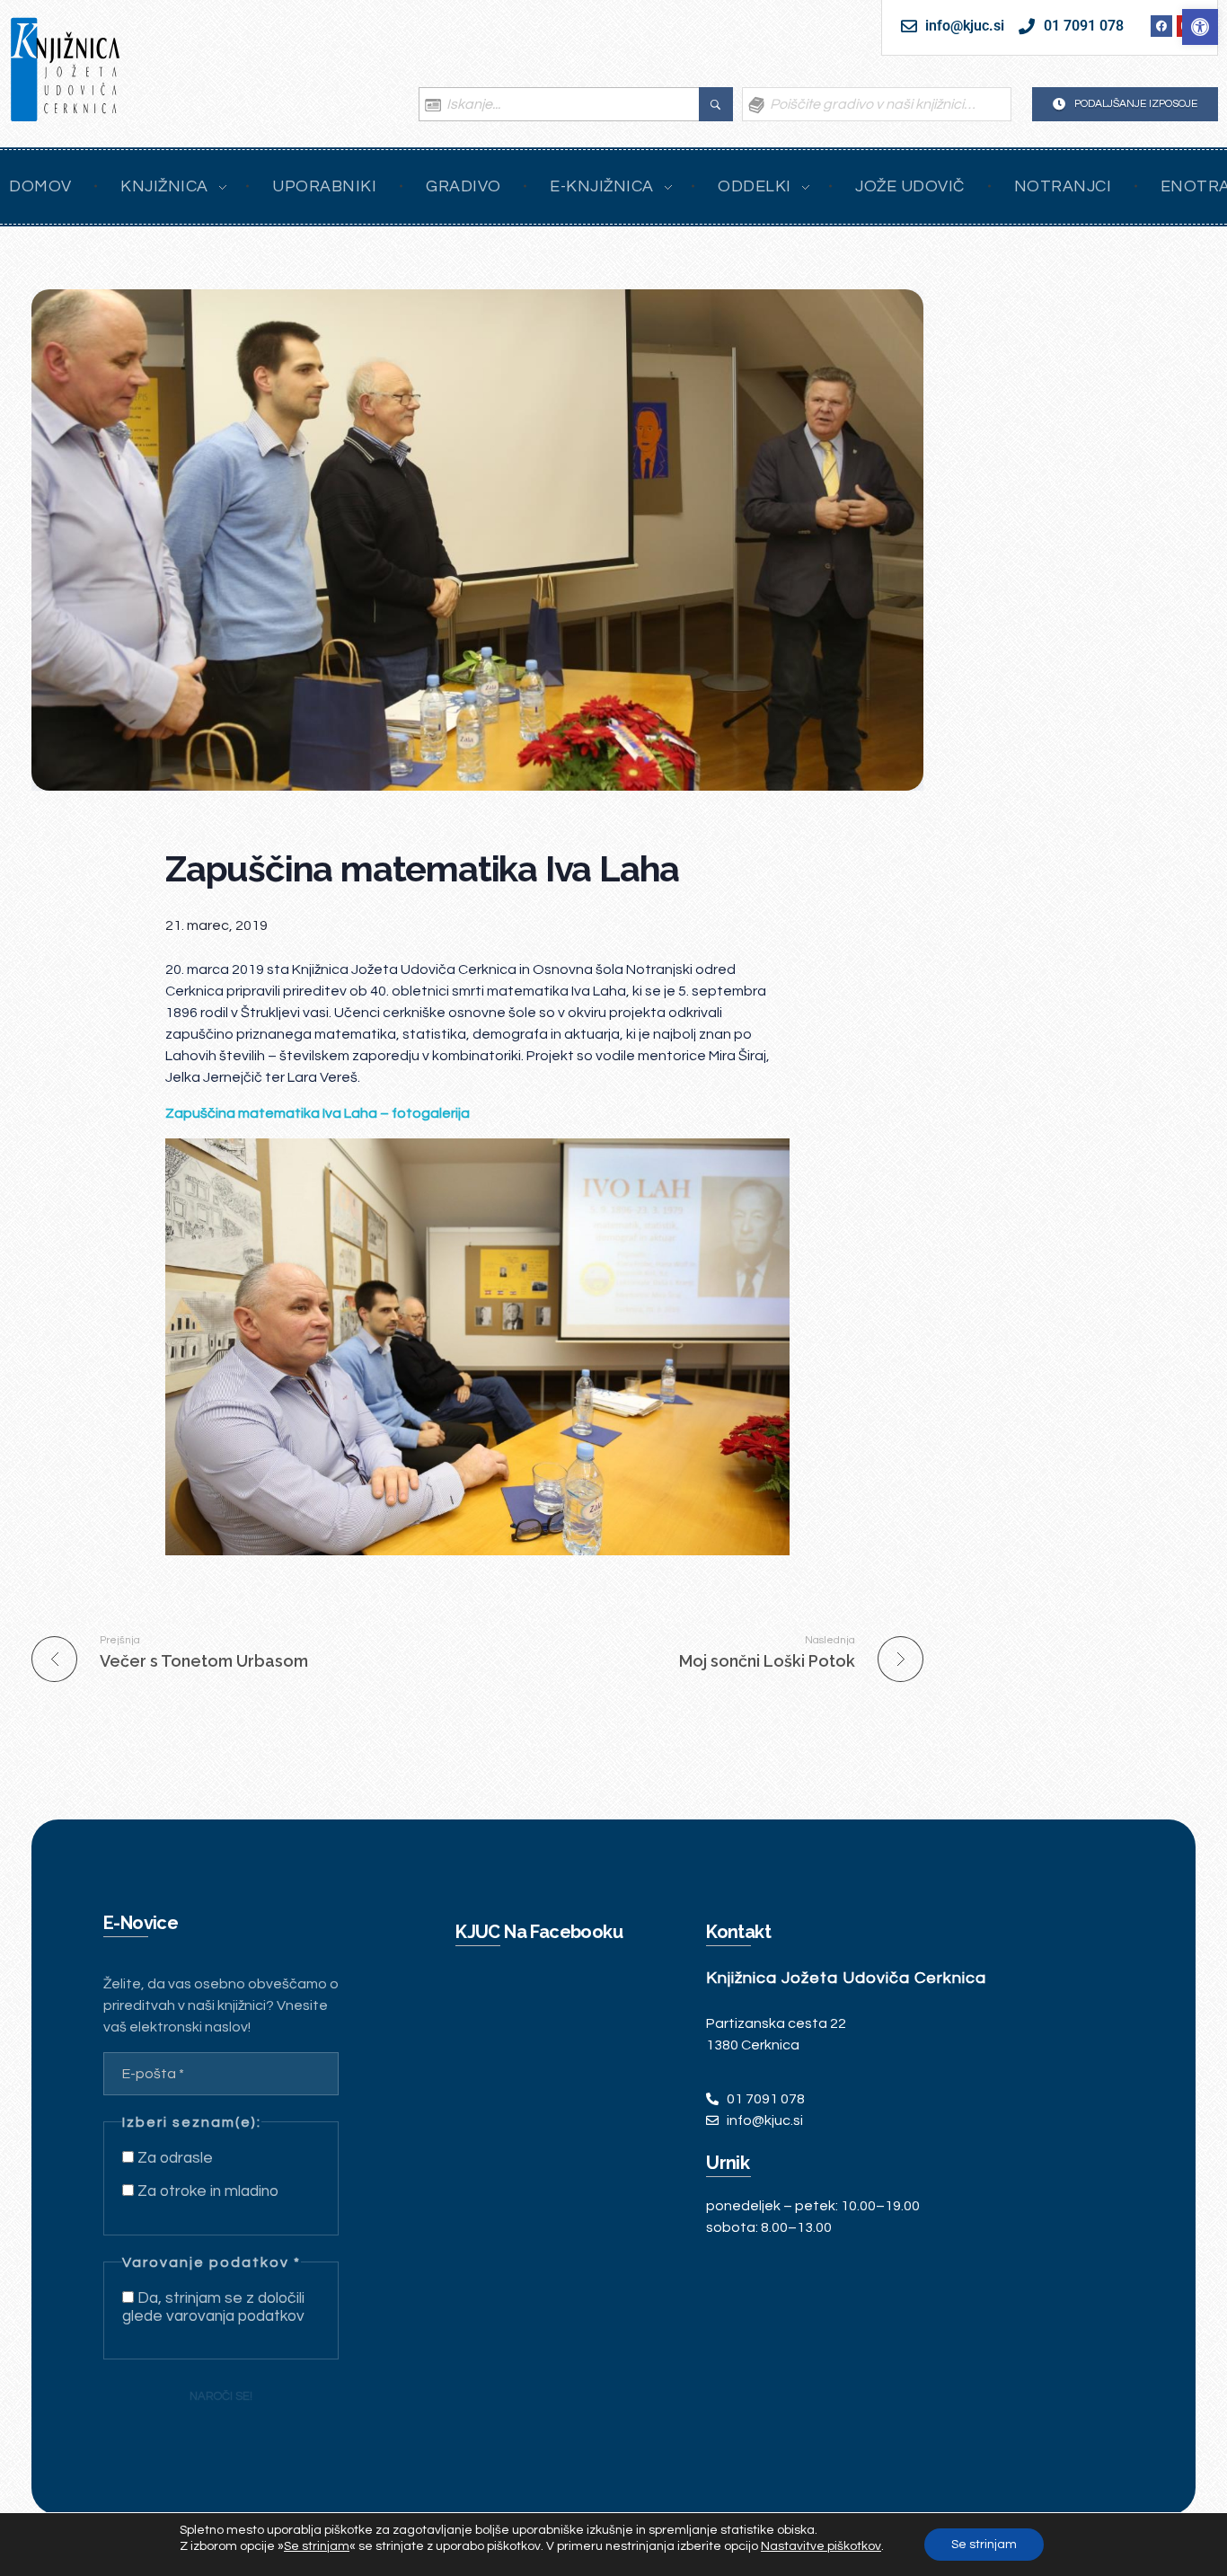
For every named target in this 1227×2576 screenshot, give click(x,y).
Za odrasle (173, 2158)
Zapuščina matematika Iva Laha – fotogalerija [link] (318, 1113)
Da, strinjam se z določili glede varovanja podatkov (213, 2307)
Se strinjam (984, 2545)
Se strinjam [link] (317, 2546)
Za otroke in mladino (206, 2191)
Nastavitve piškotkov (821, 2546)
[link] (1200, 27)
